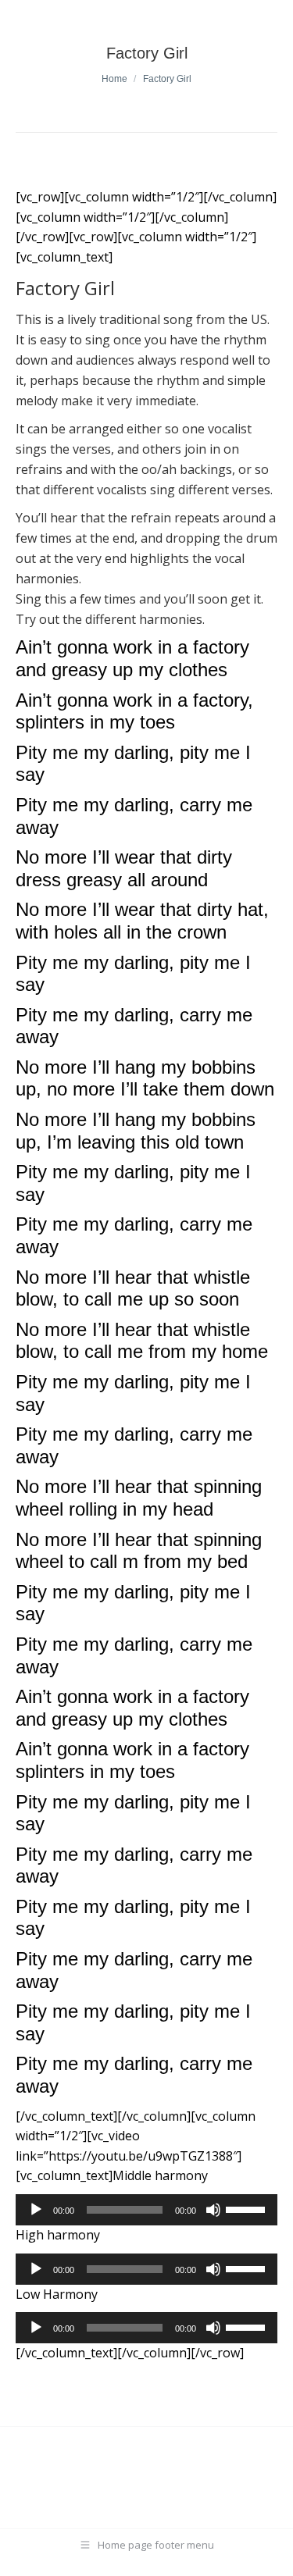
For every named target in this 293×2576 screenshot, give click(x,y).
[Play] (36, 2210)
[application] (146, 2210)
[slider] (248, 2208)
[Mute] (213, 2210)
